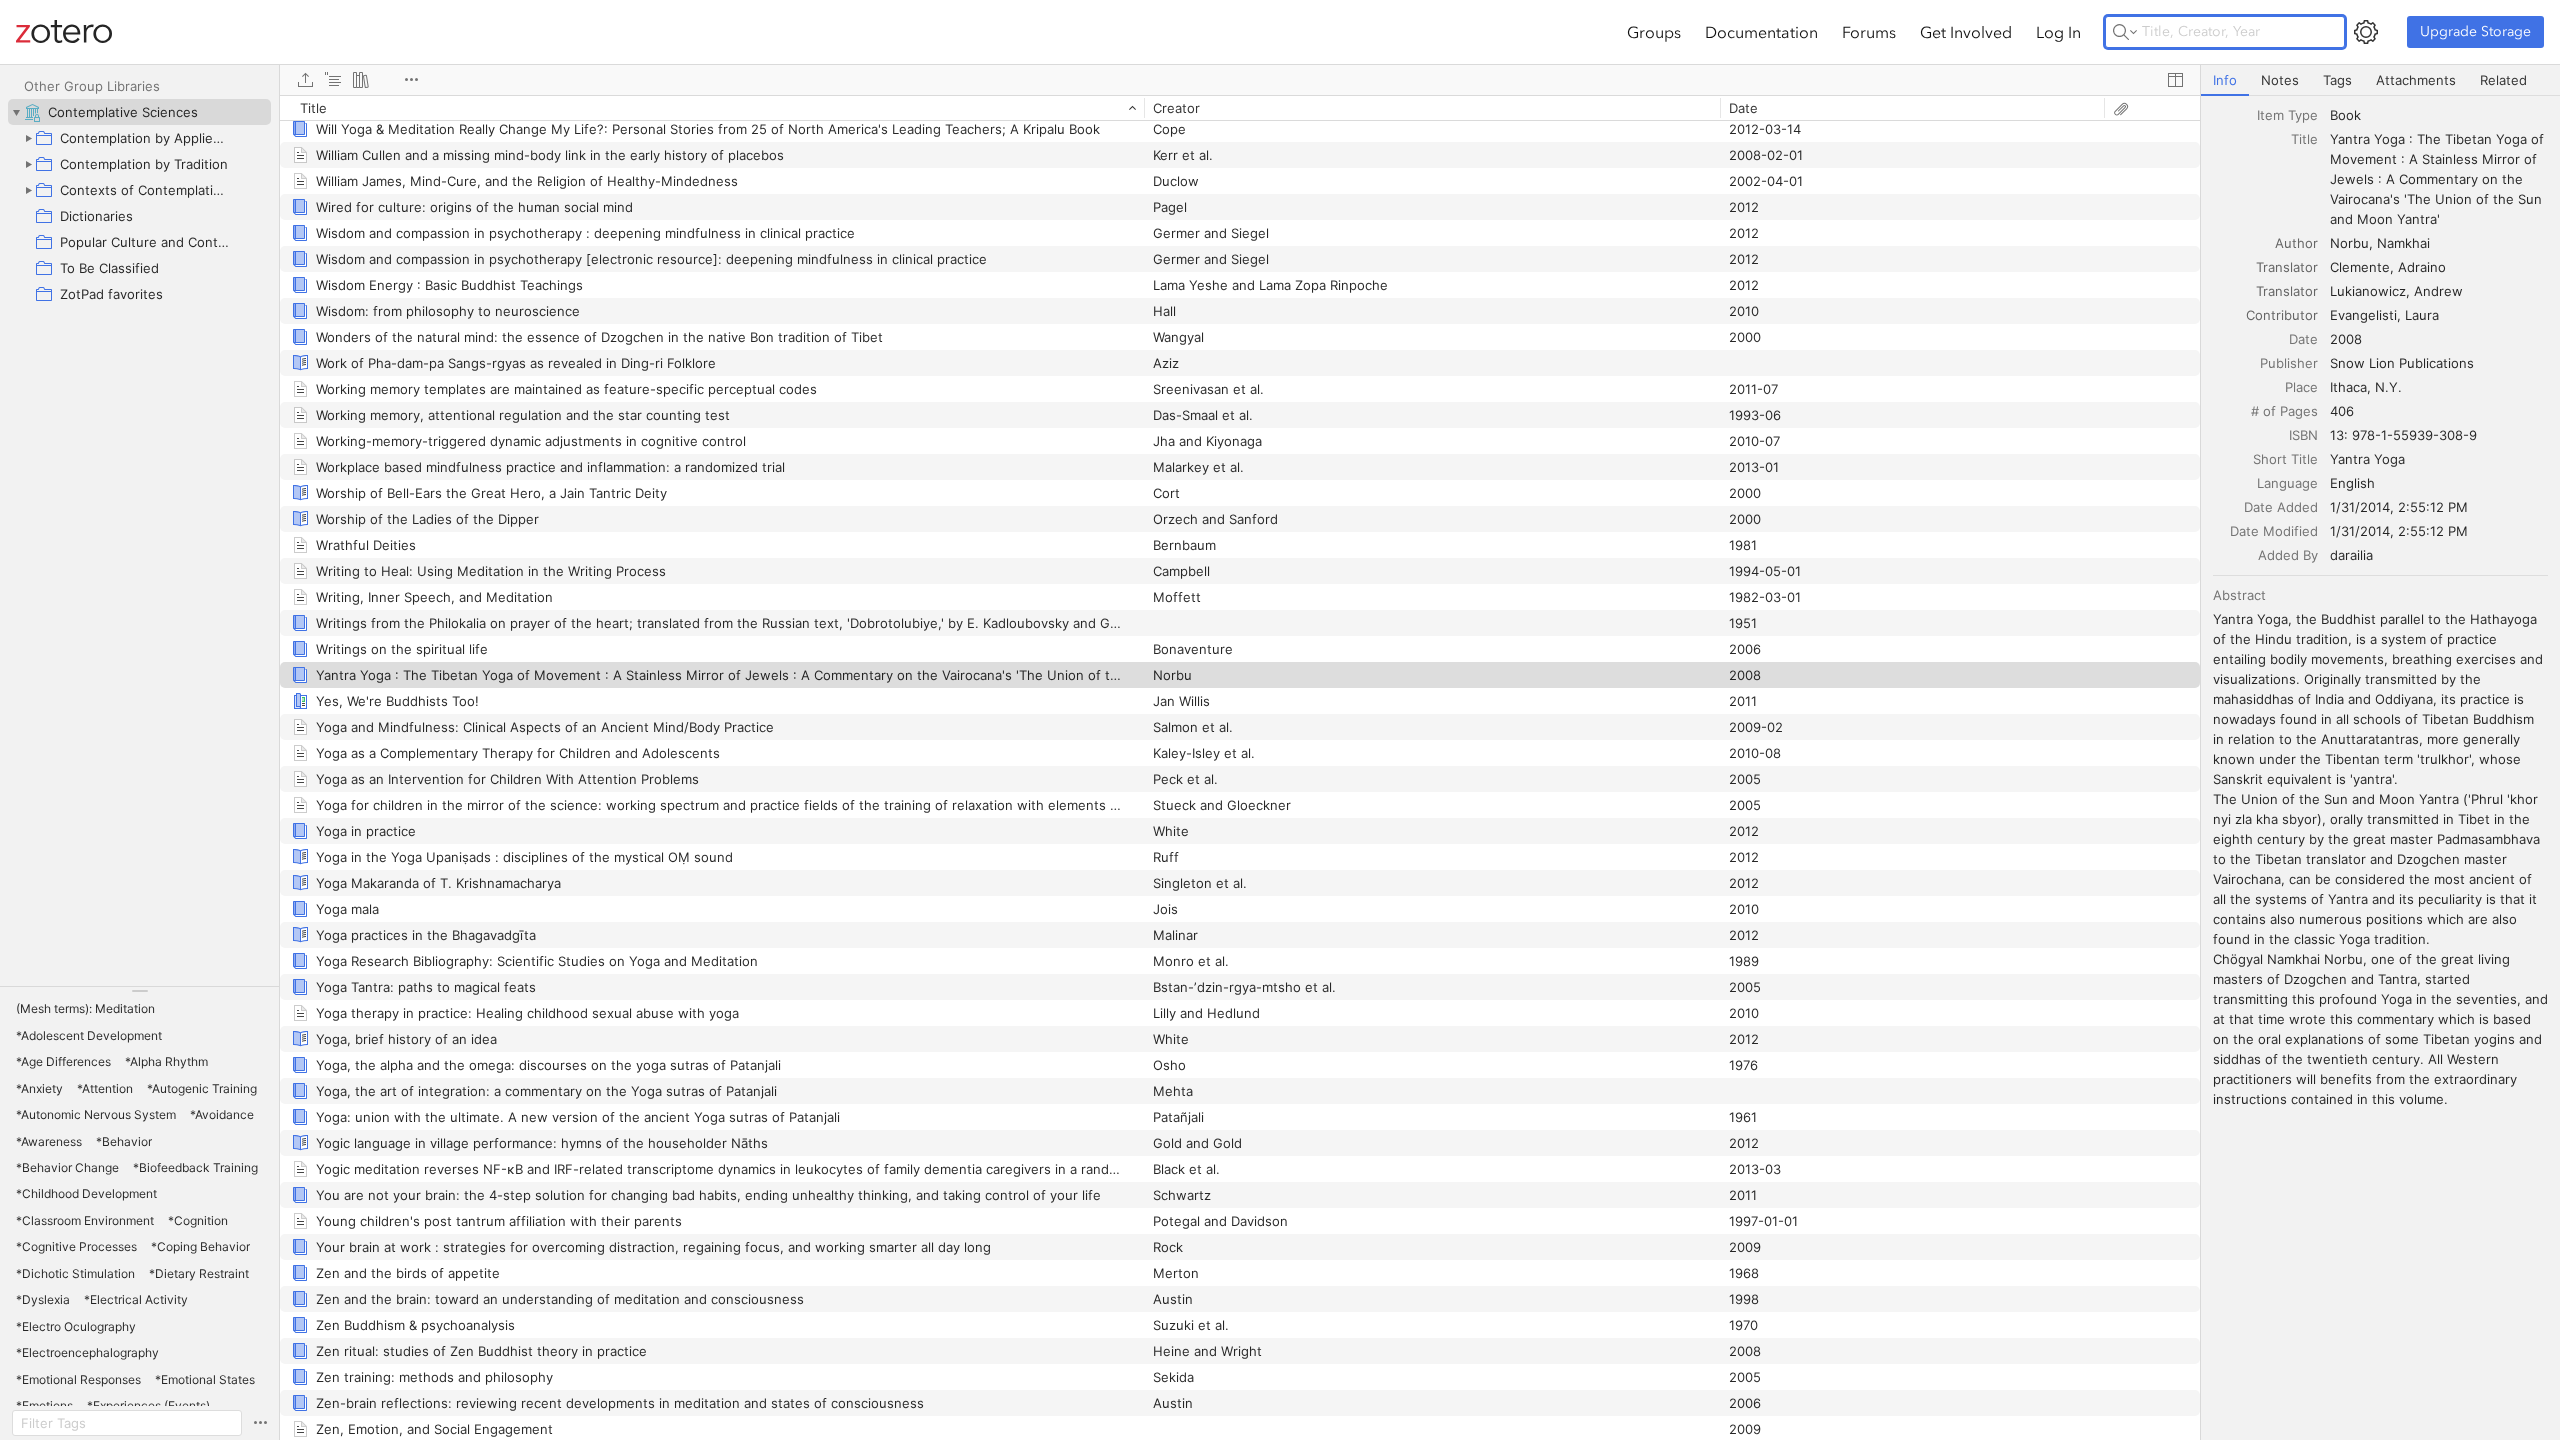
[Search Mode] (2125, 32)
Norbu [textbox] (2349, 243)
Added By (2288, 555)
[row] (1240, 108)
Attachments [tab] (2416, 80)
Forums (1869, 32)
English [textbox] (2352, 483)
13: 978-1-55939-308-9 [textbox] (2403, 435)
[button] (85, 1009)
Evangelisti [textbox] (2363, 315)
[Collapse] (16, 112)
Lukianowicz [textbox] (2368, 291)
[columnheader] (712, 108)
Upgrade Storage (2475, 31)
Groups (1654, 32)
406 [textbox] (2342, 411)
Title (2304, 139)
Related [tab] (2503, 80)
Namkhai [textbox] (2403, 243)
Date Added (2281, 507)
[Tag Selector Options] (260, 1423)
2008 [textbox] (2346, 339)
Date (2303, 339)
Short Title (2285, 459)
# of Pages (2284, 411)
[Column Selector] (2175, 80)
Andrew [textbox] (2438, 291)
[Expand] (28, 138)
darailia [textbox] (2351, 555)
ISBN (2303, 435)
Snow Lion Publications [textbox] (2402, 363)
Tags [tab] (2337, 80)
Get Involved (1966, 32)
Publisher (2289, 363)
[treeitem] (139, 112)
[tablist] (2380, 80)
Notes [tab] (2280, 80)
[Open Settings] (2366, 32)
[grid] (1240, 767)
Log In (2058, 32)
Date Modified (2274, 531)
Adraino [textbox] (2422, 267)
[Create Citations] (333, 80)
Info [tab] (2225, 80)
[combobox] (2439, 115)
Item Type (2287, 115)
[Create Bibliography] (361, 80)
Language (2287, 483)
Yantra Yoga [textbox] (2367, 459)
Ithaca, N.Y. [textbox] (2366, 387)
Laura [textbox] (2422, 315)
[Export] (305, 80)
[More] (411, 80)
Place (2301, 387)
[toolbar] (1240, 80)
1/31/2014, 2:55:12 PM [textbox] (2399, 507)
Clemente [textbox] (2360, 267)
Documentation (1761, 32)
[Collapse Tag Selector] (139, 991)
